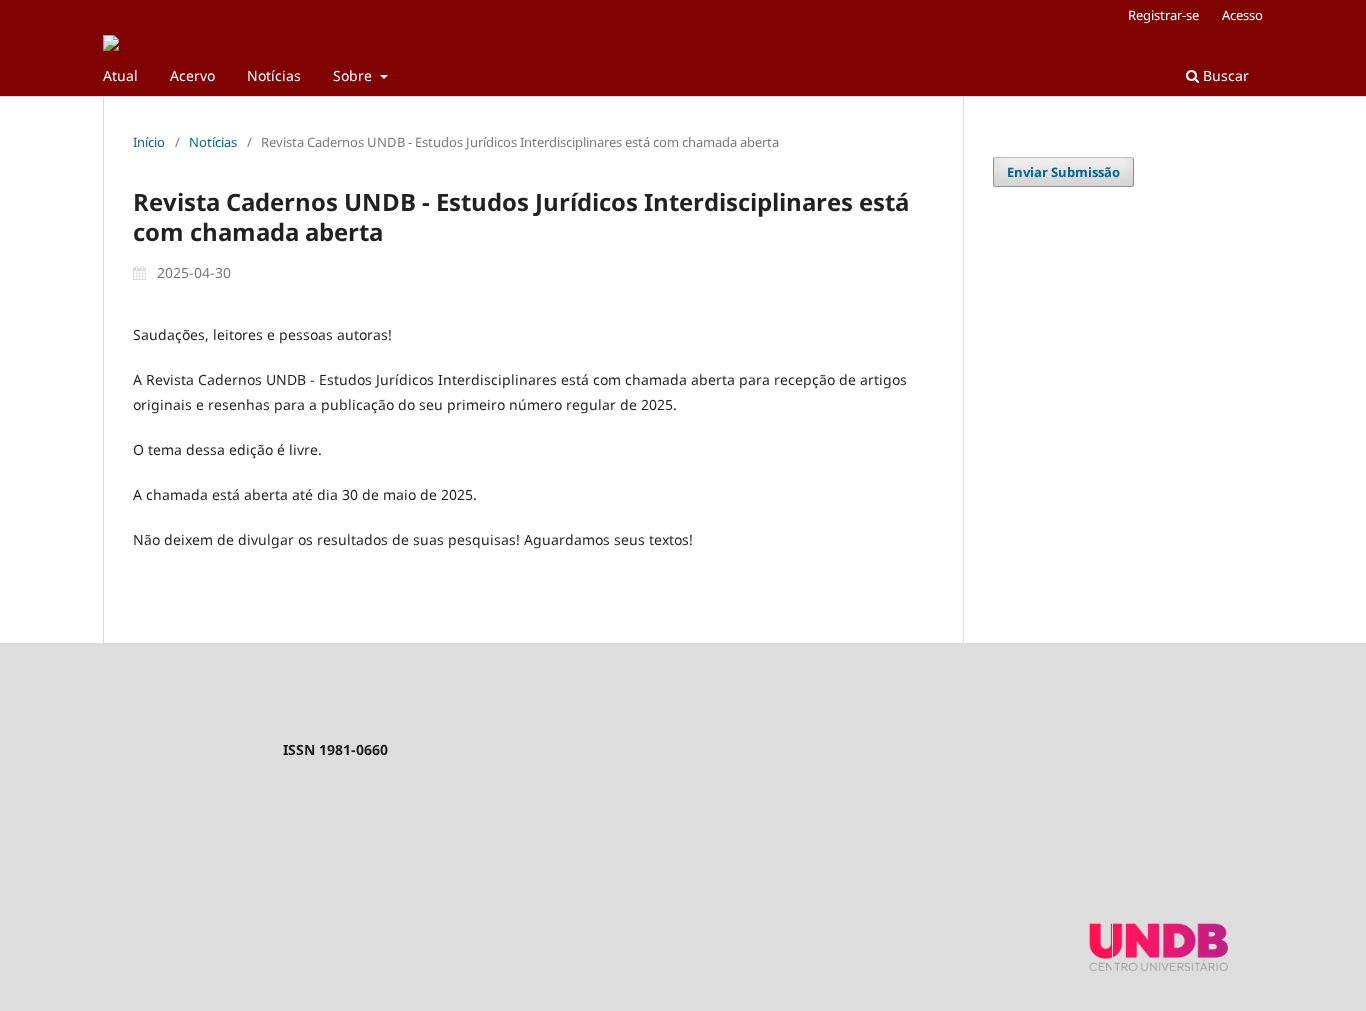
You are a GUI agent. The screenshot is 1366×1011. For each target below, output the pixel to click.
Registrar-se (1163, 15)
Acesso (1242, 15)
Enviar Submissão (1063, 172)
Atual (120, 75)
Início (149, 142)
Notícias (274, 75)
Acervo (192, 75)
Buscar (1224, 75)
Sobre (354, 75)
